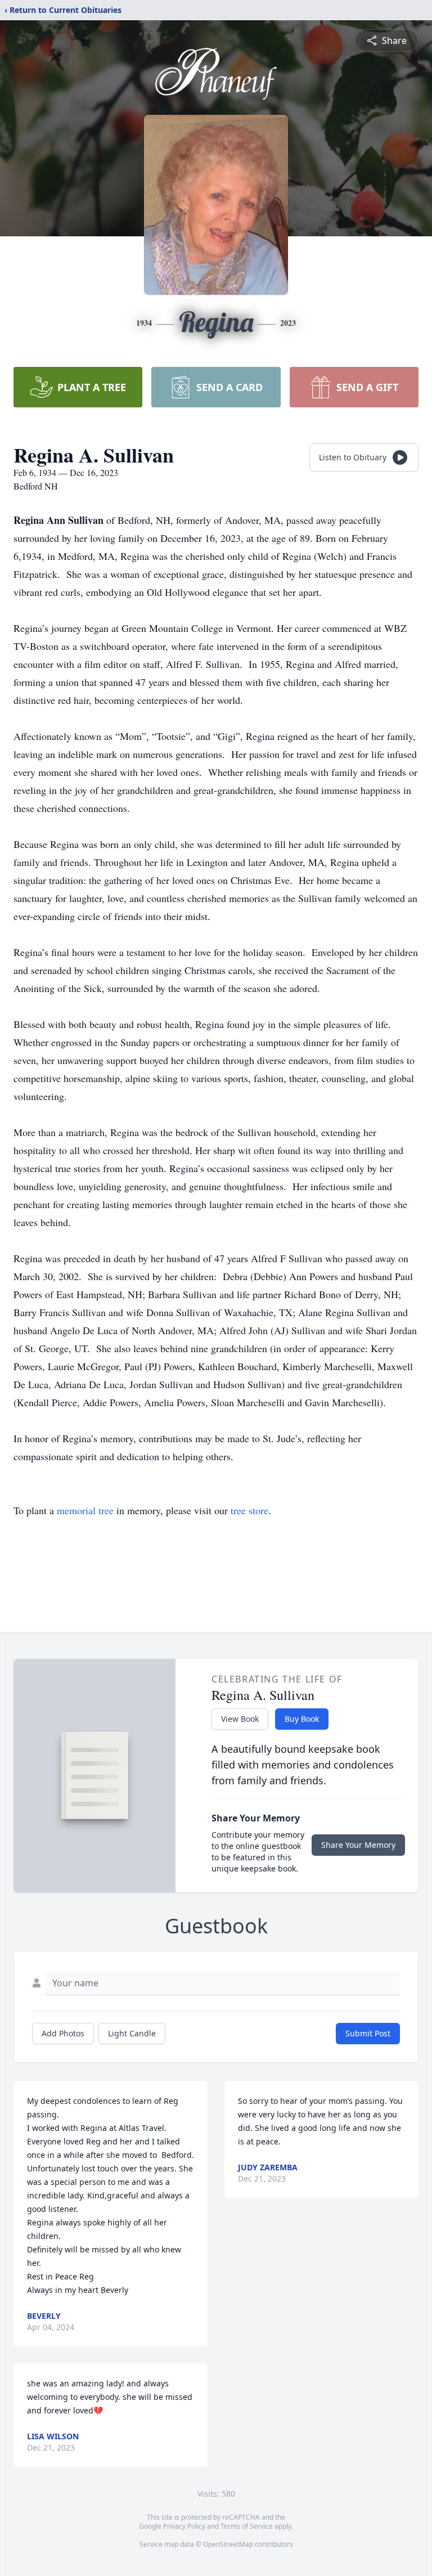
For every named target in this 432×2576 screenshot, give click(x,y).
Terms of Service (247, 2526)
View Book (240, 1719)
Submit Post (368, 2033)
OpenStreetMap (228, 2544)
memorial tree (85, 1510)
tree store (249, 1510)
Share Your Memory (358, 1845)
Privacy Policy (184, 2526)
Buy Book (302, 1719)
